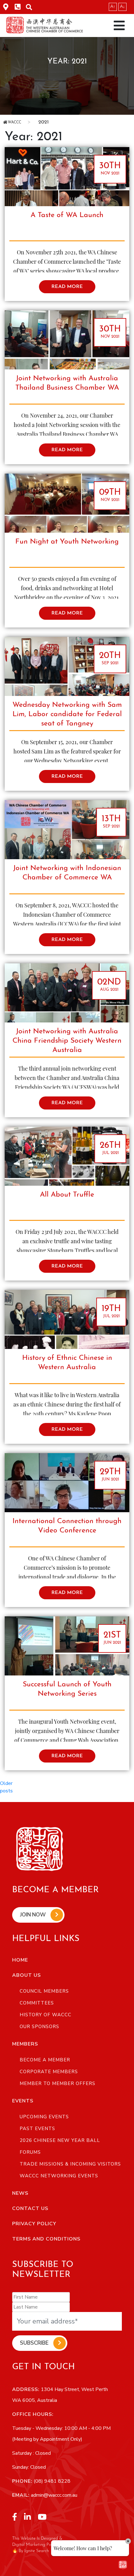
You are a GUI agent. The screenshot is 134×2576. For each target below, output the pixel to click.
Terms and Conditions (46, 2239)
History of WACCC (45, 2015)
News (20, 2193)
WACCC (14, 123)
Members (25, 2044)
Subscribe (34, 2343)
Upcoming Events (44, 2117)
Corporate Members (49, 2072)
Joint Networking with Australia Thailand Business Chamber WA (67, 383)
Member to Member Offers (57, 2083)
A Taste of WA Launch (67, 215)
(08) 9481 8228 (51, 2481)
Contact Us (30, 2208)
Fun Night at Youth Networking (67, 542)
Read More (67, 287)
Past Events (37, 2129)
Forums (30, 2152)
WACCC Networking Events (59, 2176)
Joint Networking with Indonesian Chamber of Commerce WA (67, 873)
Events (23, 2101)
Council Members (44, 1991)
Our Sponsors (39, 2027)
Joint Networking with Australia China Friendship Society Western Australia (67, 1041)
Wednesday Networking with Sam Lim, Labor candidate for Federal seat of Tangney (67, 714)
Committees (37, 2003)
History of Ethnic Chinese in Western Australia (67, 1363)
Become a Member (45, 2060)
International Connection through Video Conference (67, 1526)
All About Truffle (67, 1195)
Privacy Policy (34, 2224)
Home (20, 1960)
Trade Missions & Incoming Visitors (70, 2164)
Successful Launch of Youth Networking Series (67, 1689)
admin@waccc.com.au (53, 2495)
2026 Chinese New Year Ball (60, 2140)
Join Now (33, 1915)
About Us (26, 1975)
